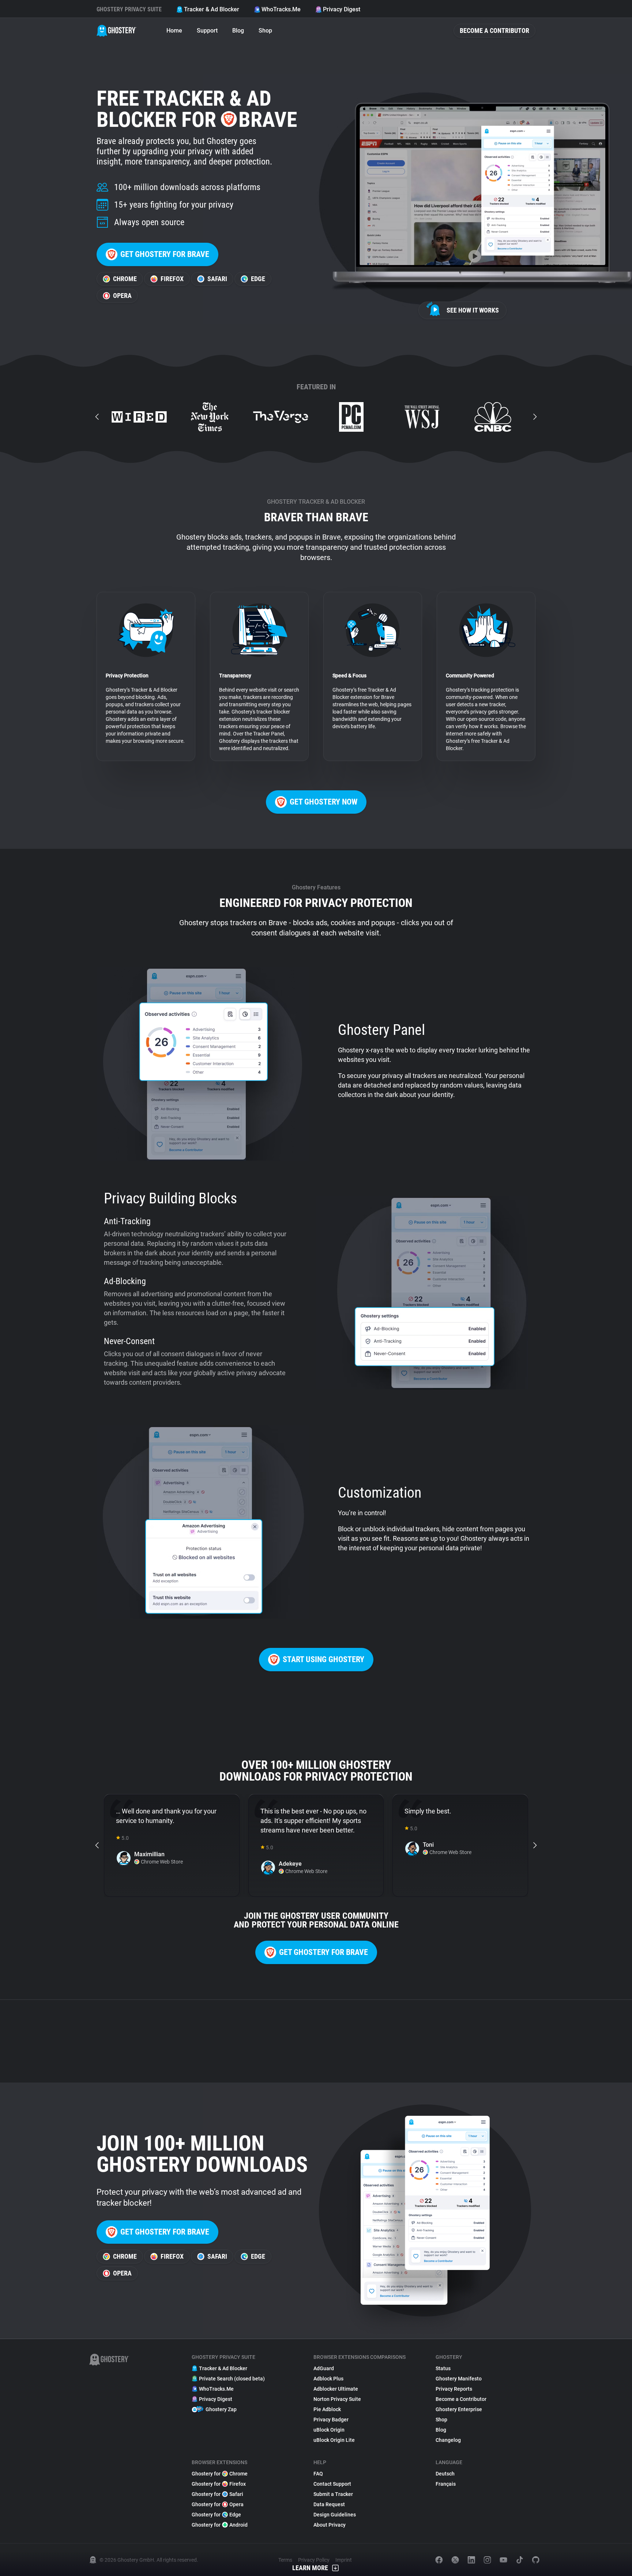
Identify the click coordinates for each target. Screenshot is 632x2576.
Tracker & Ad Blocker (212, 9)
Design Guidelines (335, 2515)
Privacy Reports (454, 2389)
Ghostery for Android (220, 2525)
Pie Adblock (327, 2409)
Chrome (125, 279)
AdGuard (324, 2368)
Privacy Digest (342, 9)
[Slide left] (97, 417)
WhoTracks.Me (281, 9)
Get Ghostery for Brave (165, 254)
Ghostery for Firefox (219, 2484)
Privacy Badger (331, 2420)
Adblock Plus (328, 2379)
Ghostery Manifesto (459, 2379)
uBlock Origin (329, 2430)
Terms (285, 2560)
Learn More (310, 2568)
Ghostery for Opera (218, 2504)
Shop (265, 31)
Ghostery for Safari (217, 2494)
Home (174, 31)
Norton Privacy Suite (337, 2399)
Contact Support (332, 2484)
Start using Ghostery (323, 1659)
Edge (258, 279)
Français (446, 2484)
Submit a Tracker (333, 2494)
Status (443, 2368)
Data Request (329, 2504)
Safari (217, 279)
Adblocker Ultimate (336, 2389)
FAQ (318, 2474)
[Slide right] (535, 417)
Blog (238, 31)
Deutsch (445, 2474)
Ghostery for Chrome (220, 2474)
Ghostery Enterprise (459, 2409)
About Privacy (330, 2525)
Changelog (448, 2440)
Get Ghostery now (323, 802)
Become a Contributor (494, 31)
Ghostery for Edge (216, 2515)
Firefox (172, 279)
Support (207, 31)
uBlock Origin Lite (334, 2440)
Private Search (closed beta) (232, 2379)
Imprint (344, 2560)
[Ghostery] (116, 31)
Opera (122, 296)
